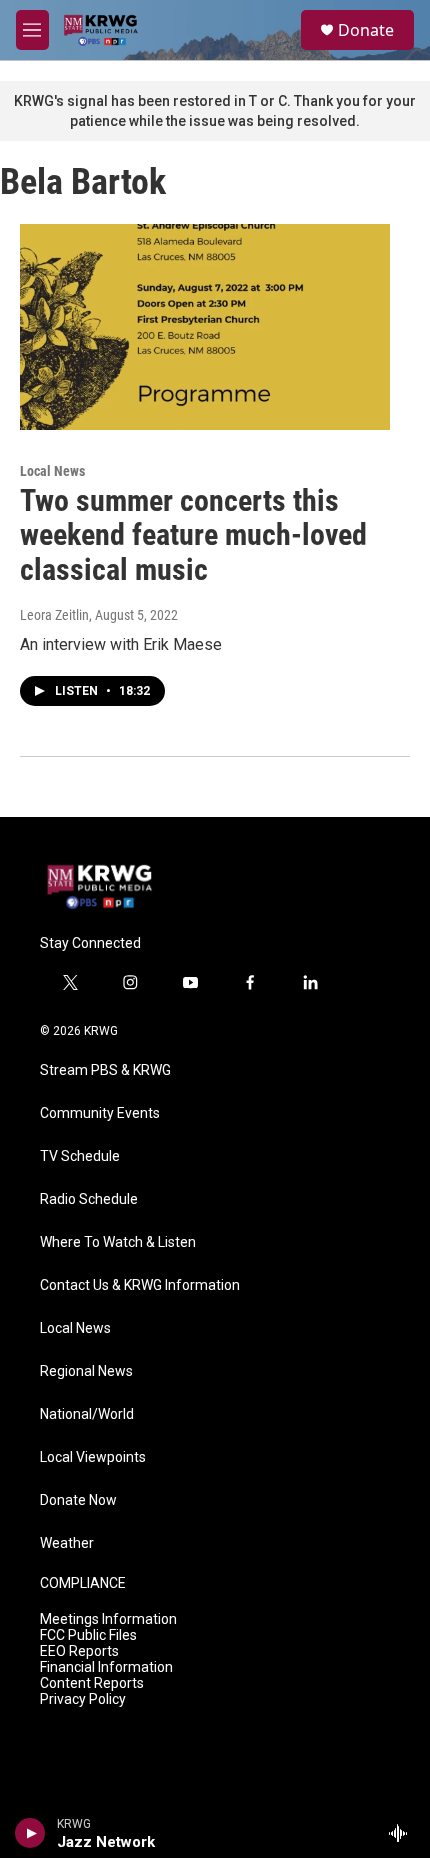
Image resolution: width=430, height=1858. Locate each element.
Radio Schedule (89, 1199)
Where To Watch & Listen (118, 1242)
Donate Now (78, 1500)
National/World (87, 1414)
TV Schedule (80, 1156)
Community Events (100, 1113)
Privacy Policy (83, 1699)
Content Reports (92, 1683)
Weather (67, 1543)
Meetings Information (108, 1619)
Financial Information (106, 1667)
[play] (30, 1833)
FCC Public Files (88, 1635)
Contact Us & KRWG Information (140, 1285)
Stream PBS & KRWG (105, 1070)
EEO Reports (79, 1651)
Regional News (86, 1371)
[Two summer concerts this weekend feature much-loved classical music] (205, 327)
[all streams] (403, 1833)
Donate (366, 30)
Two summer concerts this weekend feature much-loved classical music (193, 535)
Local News (52, 471)
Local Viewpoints (93, 1457)
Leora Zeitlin (54, 615)
